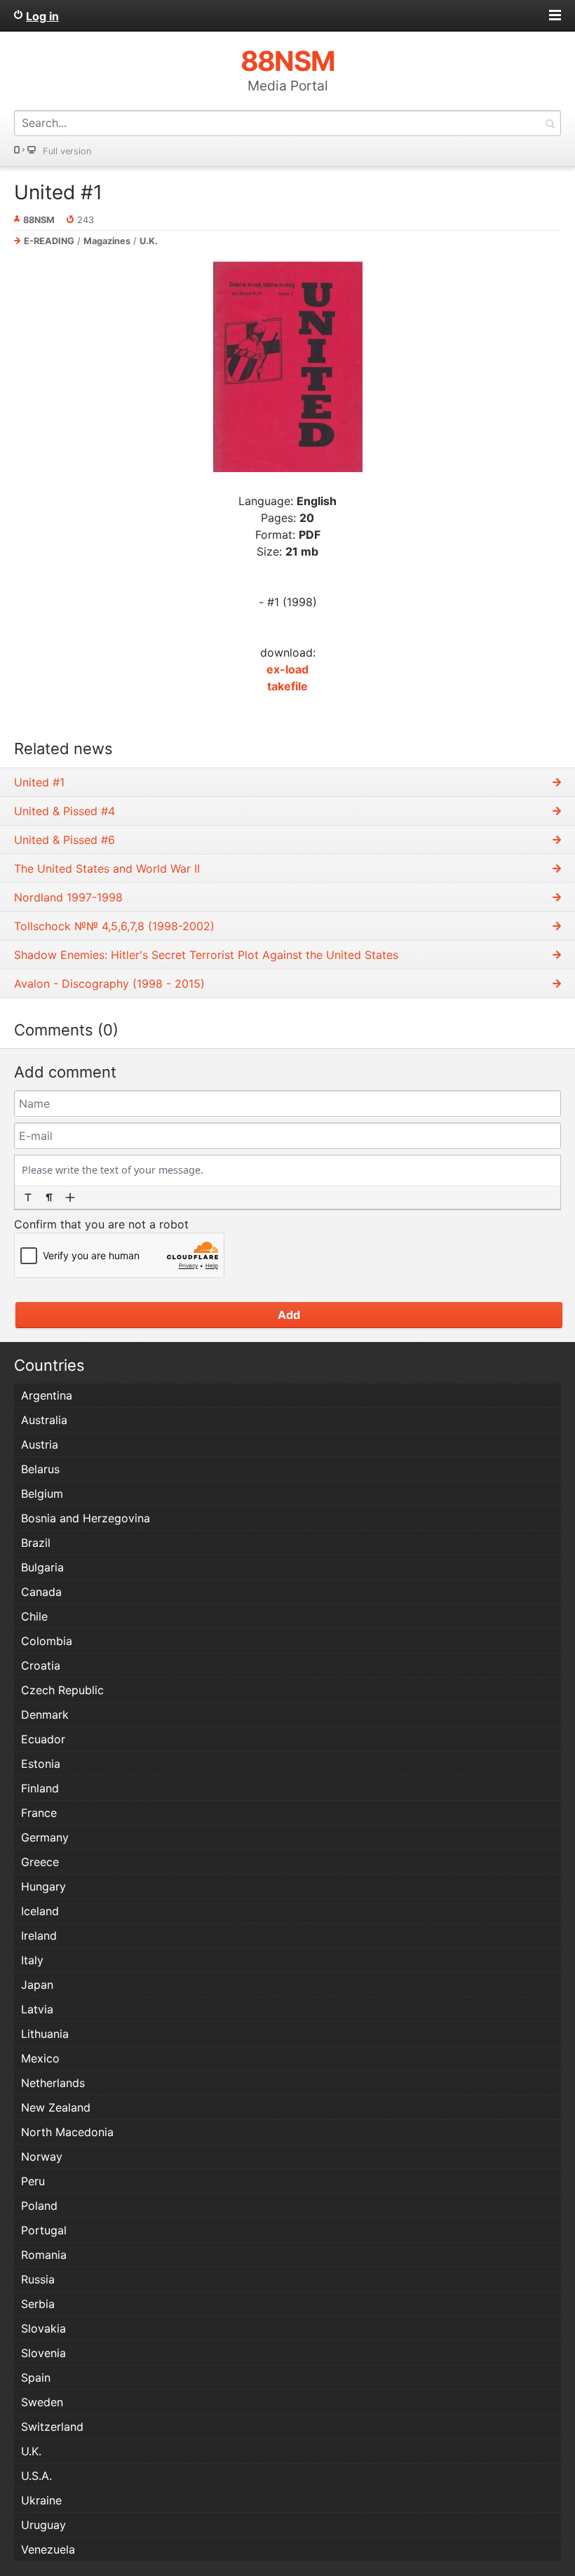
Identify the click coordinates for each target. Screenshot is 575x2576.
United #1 (58, 192)
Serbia (38, 2304)
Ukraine (41, 2500)
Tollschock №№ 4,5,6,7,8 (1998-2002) (114, 926)
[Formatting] (28, 1198)
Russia (38, 2279)
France (39, 1813)
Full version (67, 151)
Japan (37, 1985)
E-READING (49, 241)
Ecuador (43, 1739)
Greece (40, 1862)
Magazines (107, 241)
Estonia (41, 1764)
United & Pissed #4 (65, 811)
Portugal (44, 2230)
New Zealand (56, 2107)
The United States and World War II (107, 868)
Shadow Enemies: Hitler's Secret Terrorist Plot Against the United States (206, 955)
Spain (36, 2377)
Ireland (39, 1936)
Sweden (42, 2402)
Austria (40, 1444)
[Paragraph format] (49, 1198)
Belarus (40, 1469)
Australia (44, 1420)
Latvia (37, 2009)
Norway (42, 2156)
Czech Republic (62, 1690)
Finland (40, 1788)
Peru (33, 2181)
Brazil (36, 1543)
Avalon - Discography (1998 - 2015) (109, 984)
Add (289, 1315)
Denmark (45, 1715)
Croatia (41, 1665)
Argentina (47, 1395)
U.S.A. (36, 2476)
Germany (45, 1837)
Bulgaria (42, 1567)
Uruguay (43, 2525)
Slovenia (43, 2353)
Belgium (42, 1494)
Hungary (43, 1886)
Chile (34, 1616)
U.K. (149, 241)
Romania (44, 2255)
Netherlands (53, 2083)
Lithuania (45, 2034)
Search (550, 123)
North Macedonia (67, 2132)
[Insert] (70, 1198)
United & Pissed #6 (65, 840)
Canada (41, 1592)
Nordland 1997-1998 (68, 897)
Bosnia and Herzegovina (86, 1518)
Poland (39, 2206)
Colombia (47, 1641)
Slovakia (43, 2328)
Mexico (40, 2058)
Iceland (40, 1911)
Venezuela (48, 2549)
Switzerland (52, 2427)
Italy (32, 1960)
